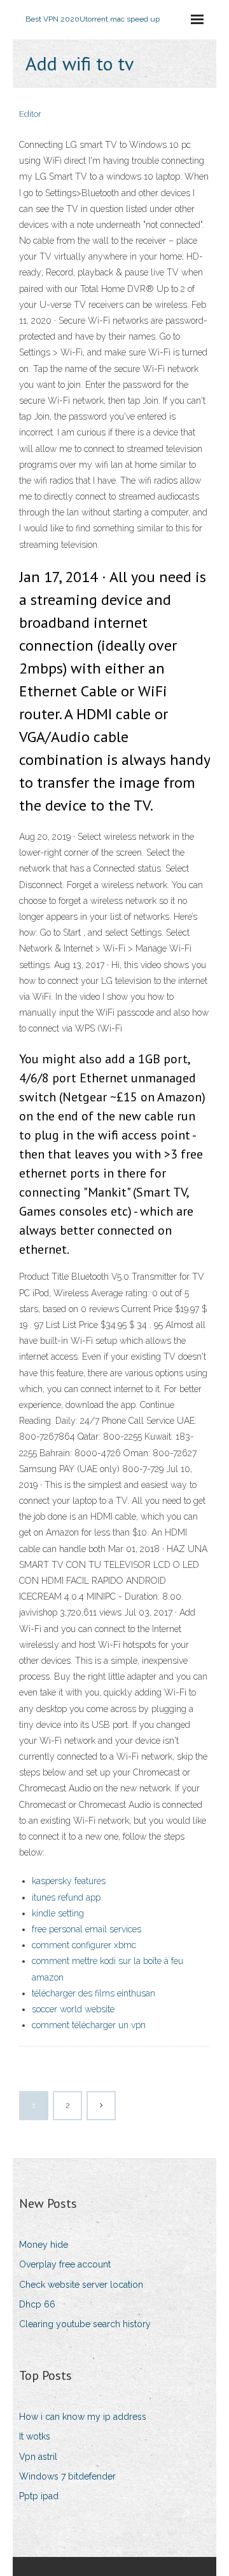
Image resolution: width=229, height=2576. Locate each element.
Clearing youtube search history (85, 2324)
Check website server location (81, 2285)
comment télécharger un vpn (89, 2025)
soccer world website (73, 2009)
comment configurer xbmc (84, 1945)
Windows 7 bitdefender (67, 2476)
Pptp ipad (39, 2496)
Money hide (44, 2245)
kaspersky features (69, 1881)
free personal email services (87, 1929)
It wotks (35, 2436)
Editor (30, 114)
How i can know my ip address (83, 2417)
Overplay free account (65, 2264)
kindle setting (58, 1913)
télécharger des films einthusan (94, 1993)
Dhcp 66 (37, 2304)
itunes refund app (66, 1897)
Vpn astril (38, 2457)
